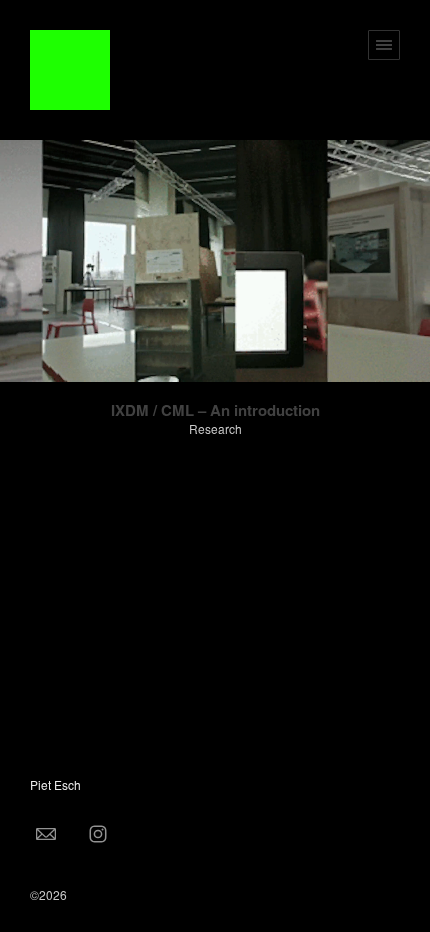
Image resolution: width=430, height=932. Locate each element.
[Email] (46, 833)
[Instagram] (98, 833)
